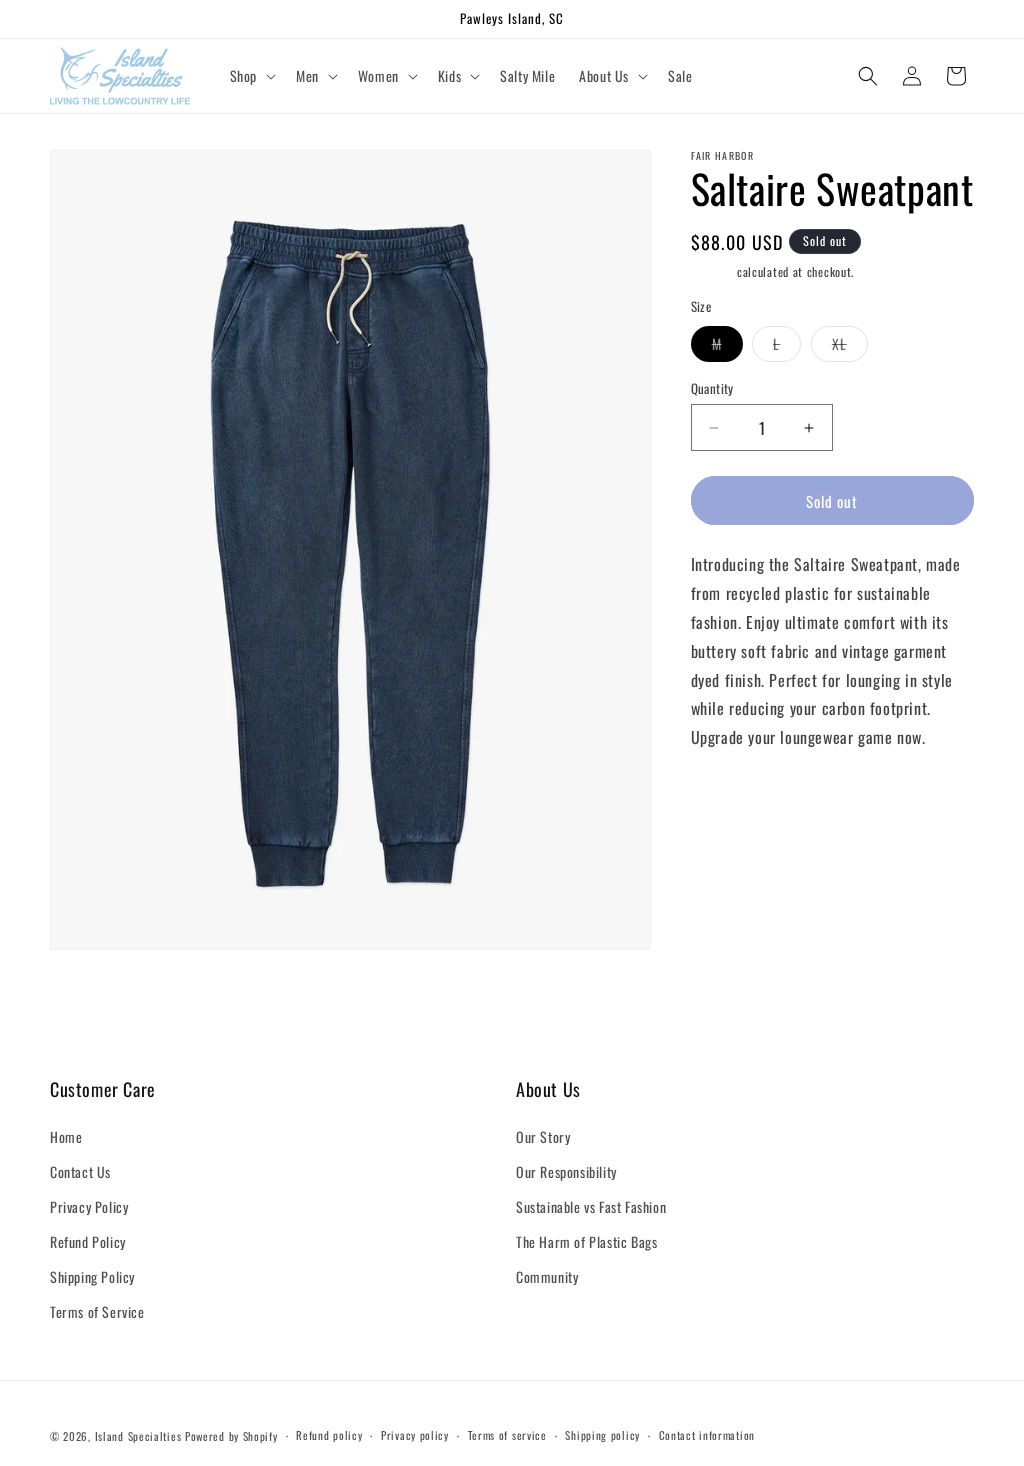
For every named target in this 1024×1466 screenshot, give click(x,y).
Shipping (712, 271)
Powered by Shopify (231, 1436)
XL (850, 347)
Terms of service (507, 1435)
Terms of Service (97, 1311)
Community (547, 1276)
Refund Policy (88, 1241)
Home (66, 1136)
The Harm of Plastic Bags (586, 1241)
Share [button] (727, 798)
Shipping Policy (92, 1276)
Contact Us (80, 1171)
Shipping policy (602, 1435)
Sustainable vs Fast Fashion (591, 1206)
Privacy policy (415, 1435)
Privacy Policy (89, 1206)
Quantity (712, 388)
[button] (251, 76)
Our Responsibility (566, 1171)
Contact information (707, 1435)
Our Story (543, 1136)
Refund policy (329, 1435)
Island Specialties (138, 1436)
